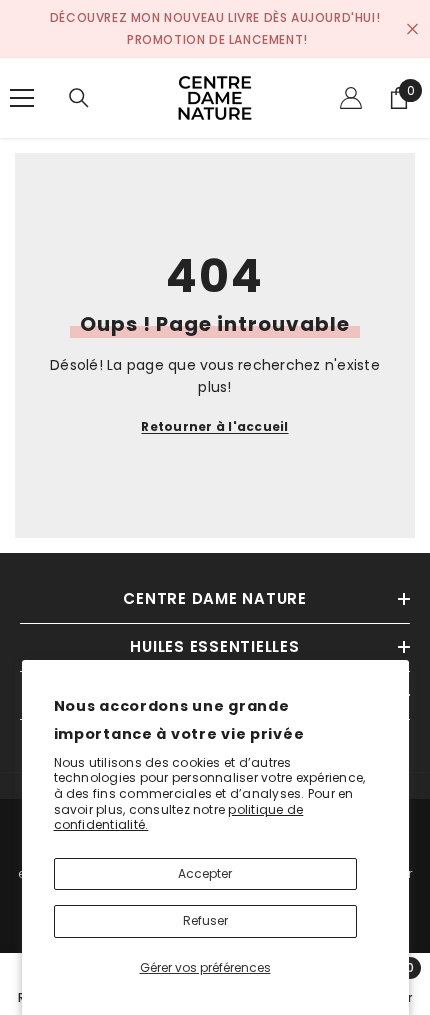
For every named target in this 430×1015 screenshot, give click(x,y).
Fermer (412, 29)
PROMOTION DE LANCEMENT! (217, 39)
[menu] (22, 98)
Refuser (205, 920)
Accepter (205, 873)
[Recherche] (79, 98)
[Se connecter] (351, 98)
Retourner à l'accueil (214, 426)
